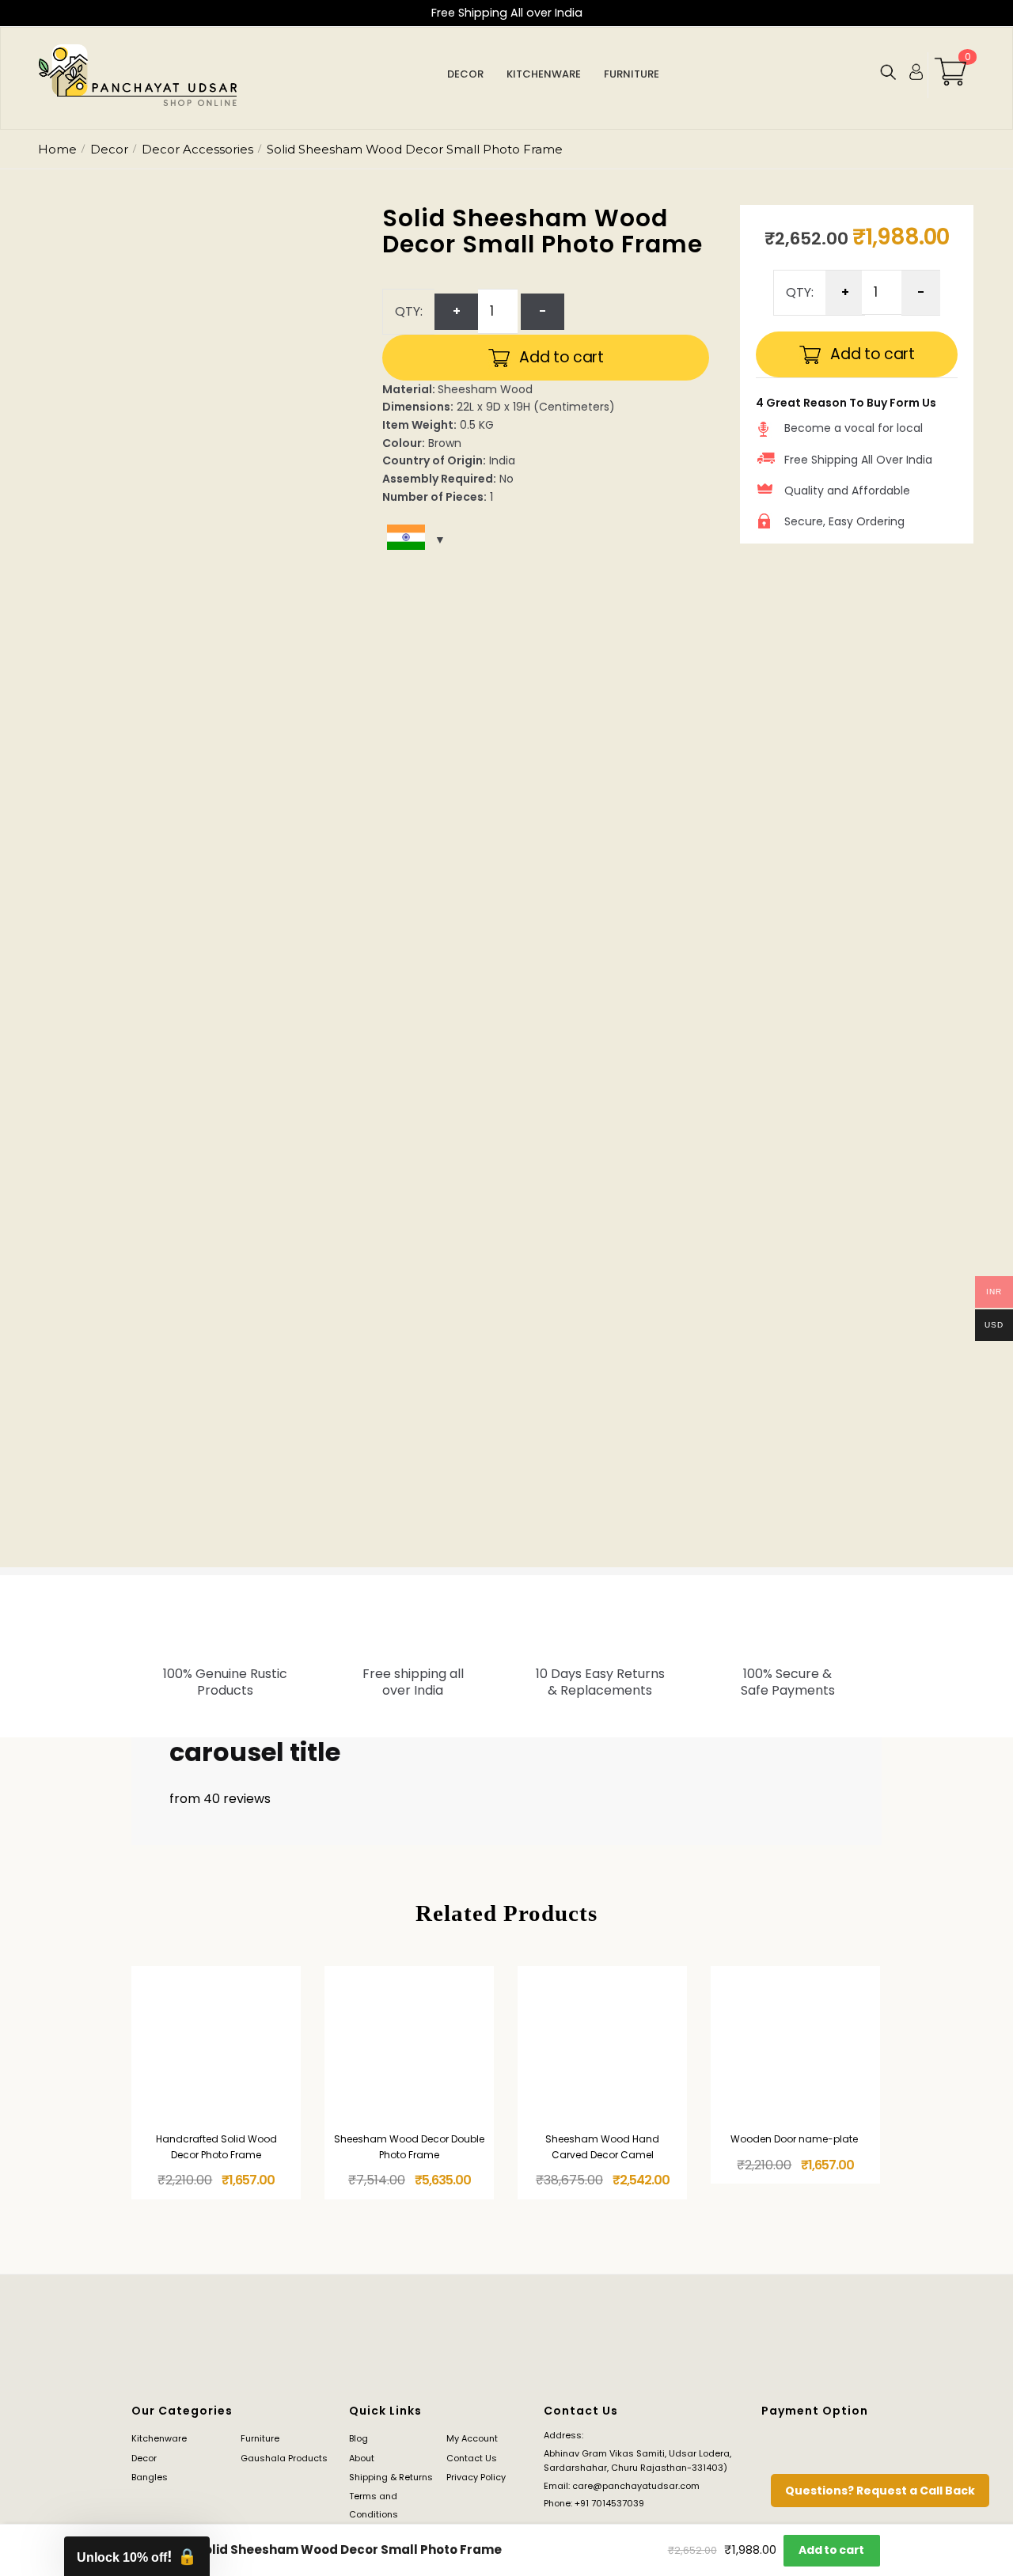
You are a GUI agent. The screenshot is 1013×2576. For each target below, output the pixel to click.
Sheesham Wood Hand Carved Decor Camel (602, 2146)
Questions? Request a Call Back (880, 2491)
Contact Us (472, 2458)
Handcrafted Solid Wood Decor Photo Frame (216, 2146)
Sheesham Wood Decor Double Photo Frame (409, 2146)
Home (57, 149)
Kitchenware (159, 2438)
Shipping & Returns (391, 2477)
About (362, 2458)
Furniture (260, 2438)
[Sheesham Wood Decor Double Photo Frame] (409, 2045)
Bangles (150, 2477)
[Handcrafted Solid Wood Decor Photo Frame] (216, 2045)
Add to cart (562, 357)
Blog (359, 2438)
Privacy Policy (476, 2477)
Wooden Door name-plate (795, 2139)
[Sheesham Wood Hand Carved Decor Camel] (602, 2045)
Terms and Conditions (374, 2505)
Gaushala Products (284, 2458)
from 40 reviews (220, 1799)
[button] (137, 2556)
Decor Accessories (197, 149)
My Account (472, 2438)
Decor (109, 149)
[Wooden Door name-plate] (795, 2045)
